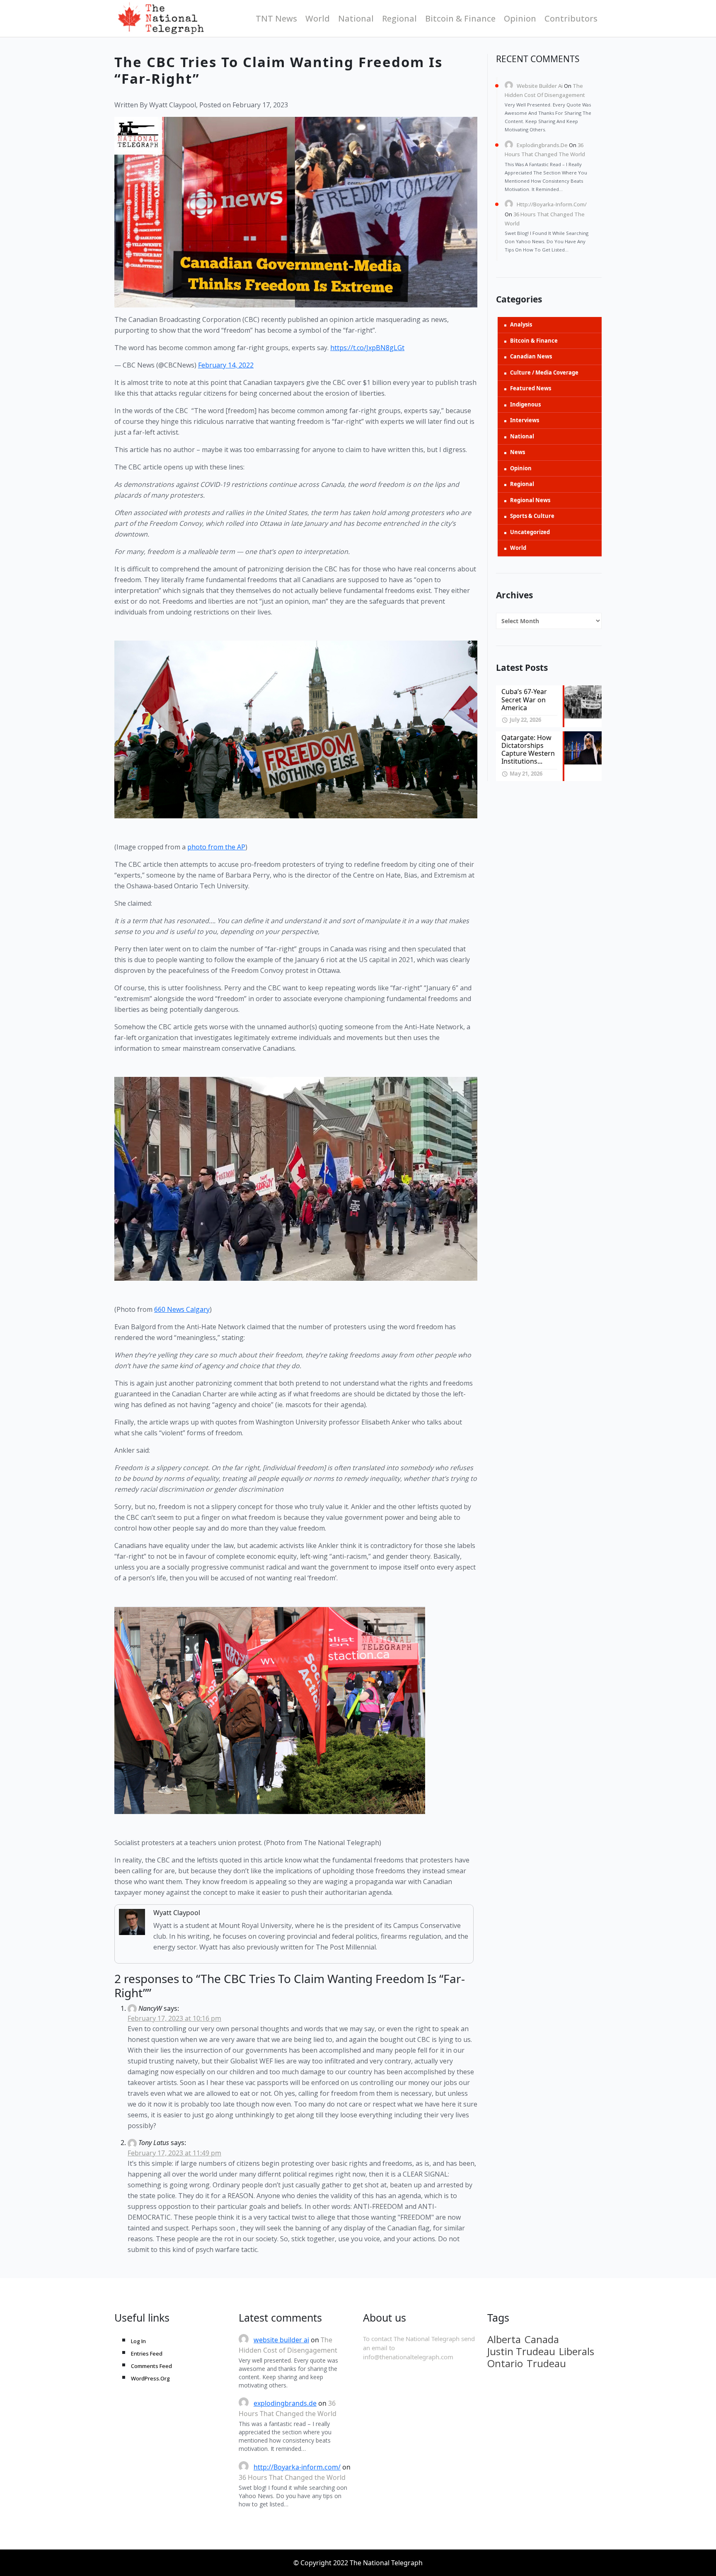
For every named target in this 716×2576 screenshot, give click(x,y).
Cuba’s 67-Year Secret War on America (524, 699)
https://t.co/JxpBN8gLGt (367, 348)
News (518, 452)
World (318, 18)
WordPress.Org (150, 2378)
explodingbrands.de (542, 145)
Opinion (520, 18)
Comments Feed (151, 2366)
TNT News (276, 18)
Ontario (505, 2363)
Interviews (525, 420)
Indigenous (525, 404)
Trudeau (546, 2363)
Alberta (504, 2339)
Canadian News (531, 356)
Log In (138, 2341)
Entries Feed (147, 2353)
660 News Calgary (182, 1309)
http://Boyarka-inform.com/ (552, 204)
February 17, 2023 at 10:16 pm (174, 2018)
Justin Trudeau (521, 2351)
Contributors (571, 18)
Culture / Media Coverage (544, 372)
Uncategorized (530, 532)
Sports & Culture (532, 516)
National (356, 18)
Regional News (530, 500)
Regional (399, 18)
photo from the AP (216, 847)
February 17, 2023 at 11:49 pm (174, 2153)
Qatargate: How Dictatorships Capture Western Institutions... (528, 750)
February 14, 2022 (226, 365)
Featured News (531, 388)
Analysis (521, 324)
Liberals (577, 2351)
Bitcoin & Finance (460, 18)
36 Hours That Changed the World (292, 2477)
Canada (542, 2339)
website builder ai (540, 86)
